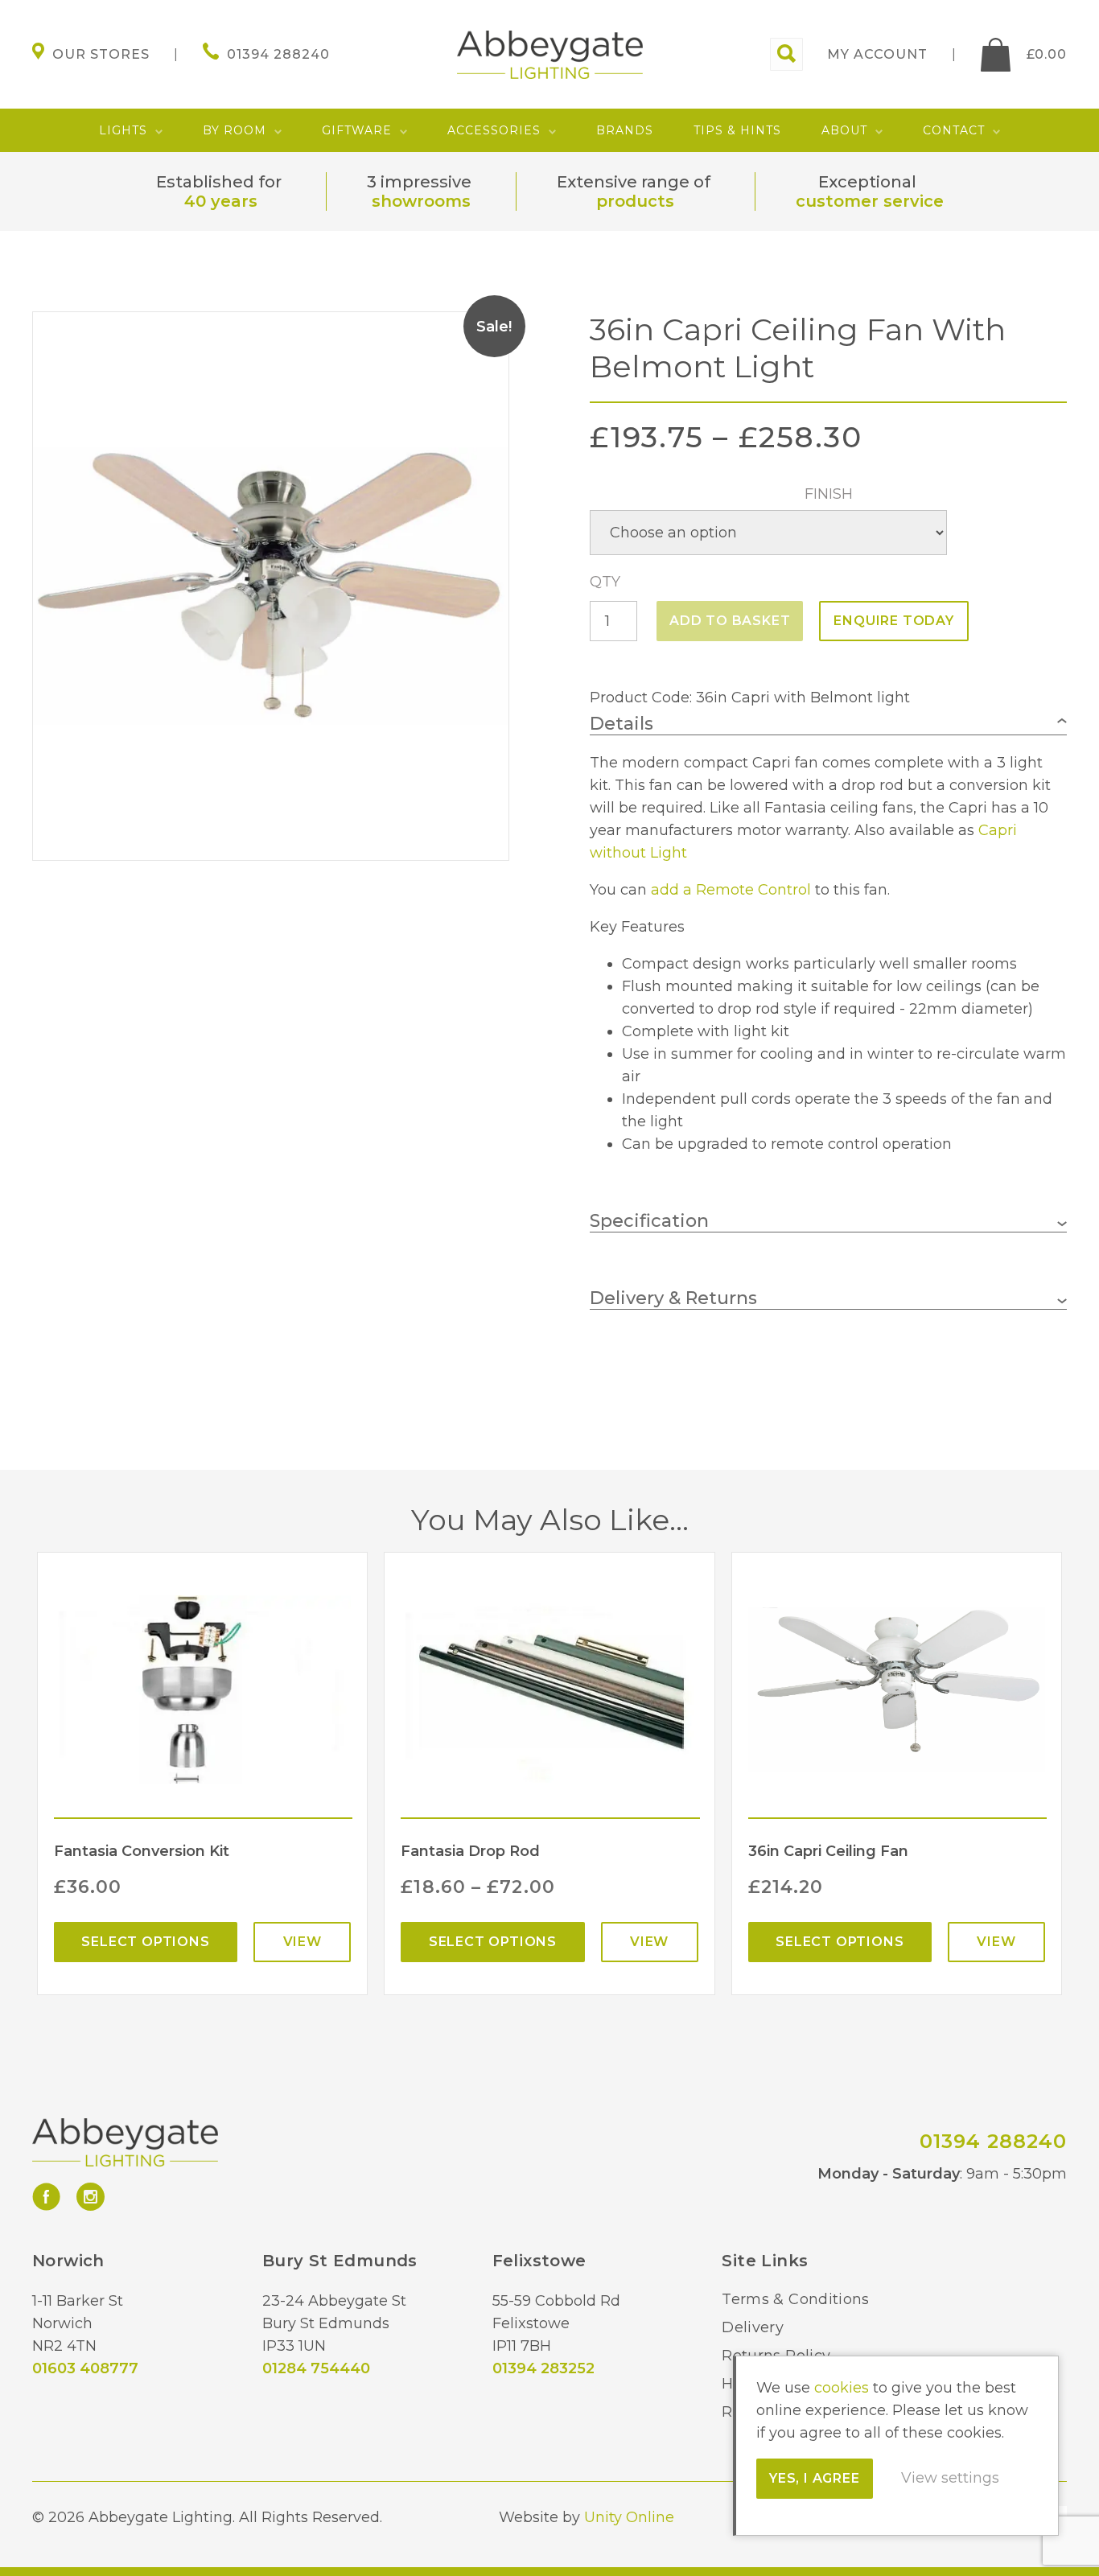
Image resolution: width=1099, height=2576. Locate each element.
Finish (829, 494)
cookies (842, 2388)
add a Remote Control (731, 890)
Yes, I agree (815, 2478)
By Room (235, 130)
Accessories (494, 130)
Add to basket (730, 621)
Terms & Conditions (795, 2299)
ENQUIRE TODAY (893, 621)
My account (877, 54)
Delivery (753, 2327)
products (635, 201)
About (844, 130)
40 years (221, 201)
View (303, 1942)
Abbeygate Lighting (550, 55)
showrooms (421, 201)
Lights (123, 130)
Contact (954, 130)
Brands (625, 130)
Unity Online (629, 2517)
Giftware (357, 130)
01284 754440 (316, 2368)
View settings (950, 2478)
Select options (145, 1942)
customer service (870, 201)
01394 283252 (543, 2368)
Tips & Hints (737, 130)
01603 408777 (85, 2368)
